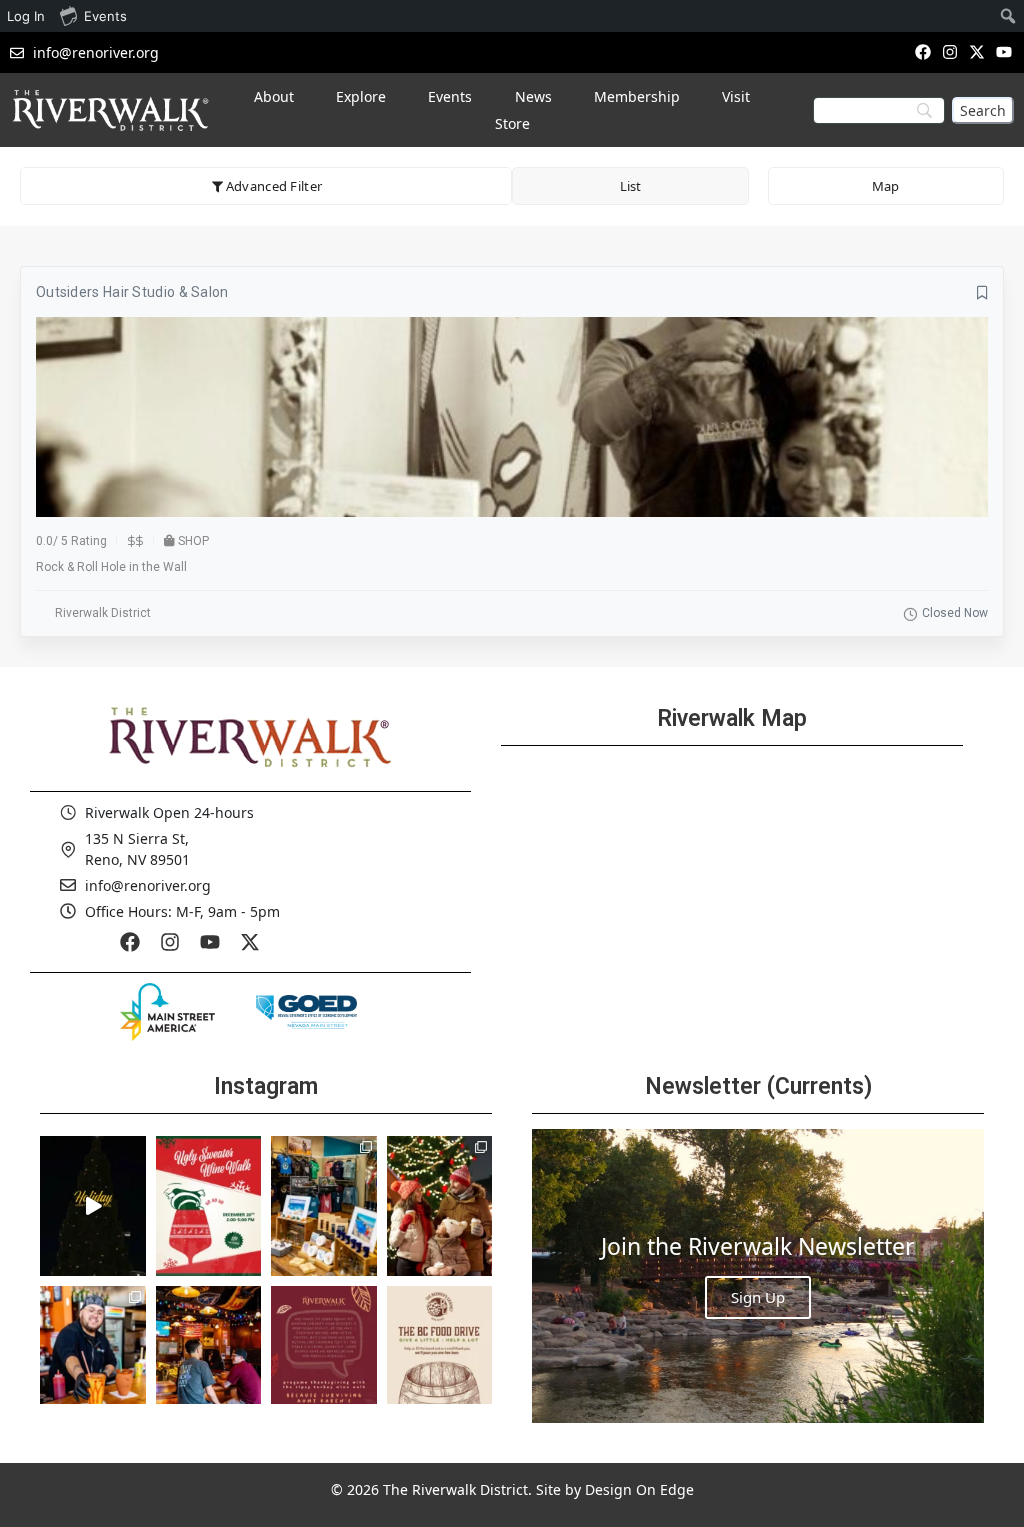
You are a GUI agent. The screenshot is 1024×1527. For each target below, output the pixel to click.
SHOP (193, 541)
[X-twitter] (977, 51)
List (630, 186)
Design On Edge (639, 1489)
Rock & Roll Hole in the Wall (111, 567)
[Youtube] (1004, 51)
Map (885, 186)
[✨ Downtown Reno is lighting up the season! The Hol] (440, 1206)
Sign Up (758, 1297)
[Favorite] (982, 293)
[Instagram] (949, 51)
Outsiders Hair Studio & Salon (132, 292)
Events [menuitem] (105, 16)
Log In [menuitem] (26, 16)
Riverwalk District (103, 613)
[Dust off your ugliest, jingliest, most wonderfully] (209, 1206)
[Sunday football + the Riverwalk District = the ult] (209, 1356)
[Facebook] (922, 51)
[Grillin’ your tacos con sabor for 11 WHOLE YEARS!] (93, 1356)
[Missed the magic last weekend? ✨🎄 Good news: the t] (93, 1206)
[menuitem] (1008, 16)
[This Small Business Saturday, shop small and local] (324, 1206)
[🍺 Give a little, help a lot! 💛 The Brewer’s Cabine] (440, 1356)
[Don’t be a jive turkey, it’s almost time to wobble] (324, 1356)
